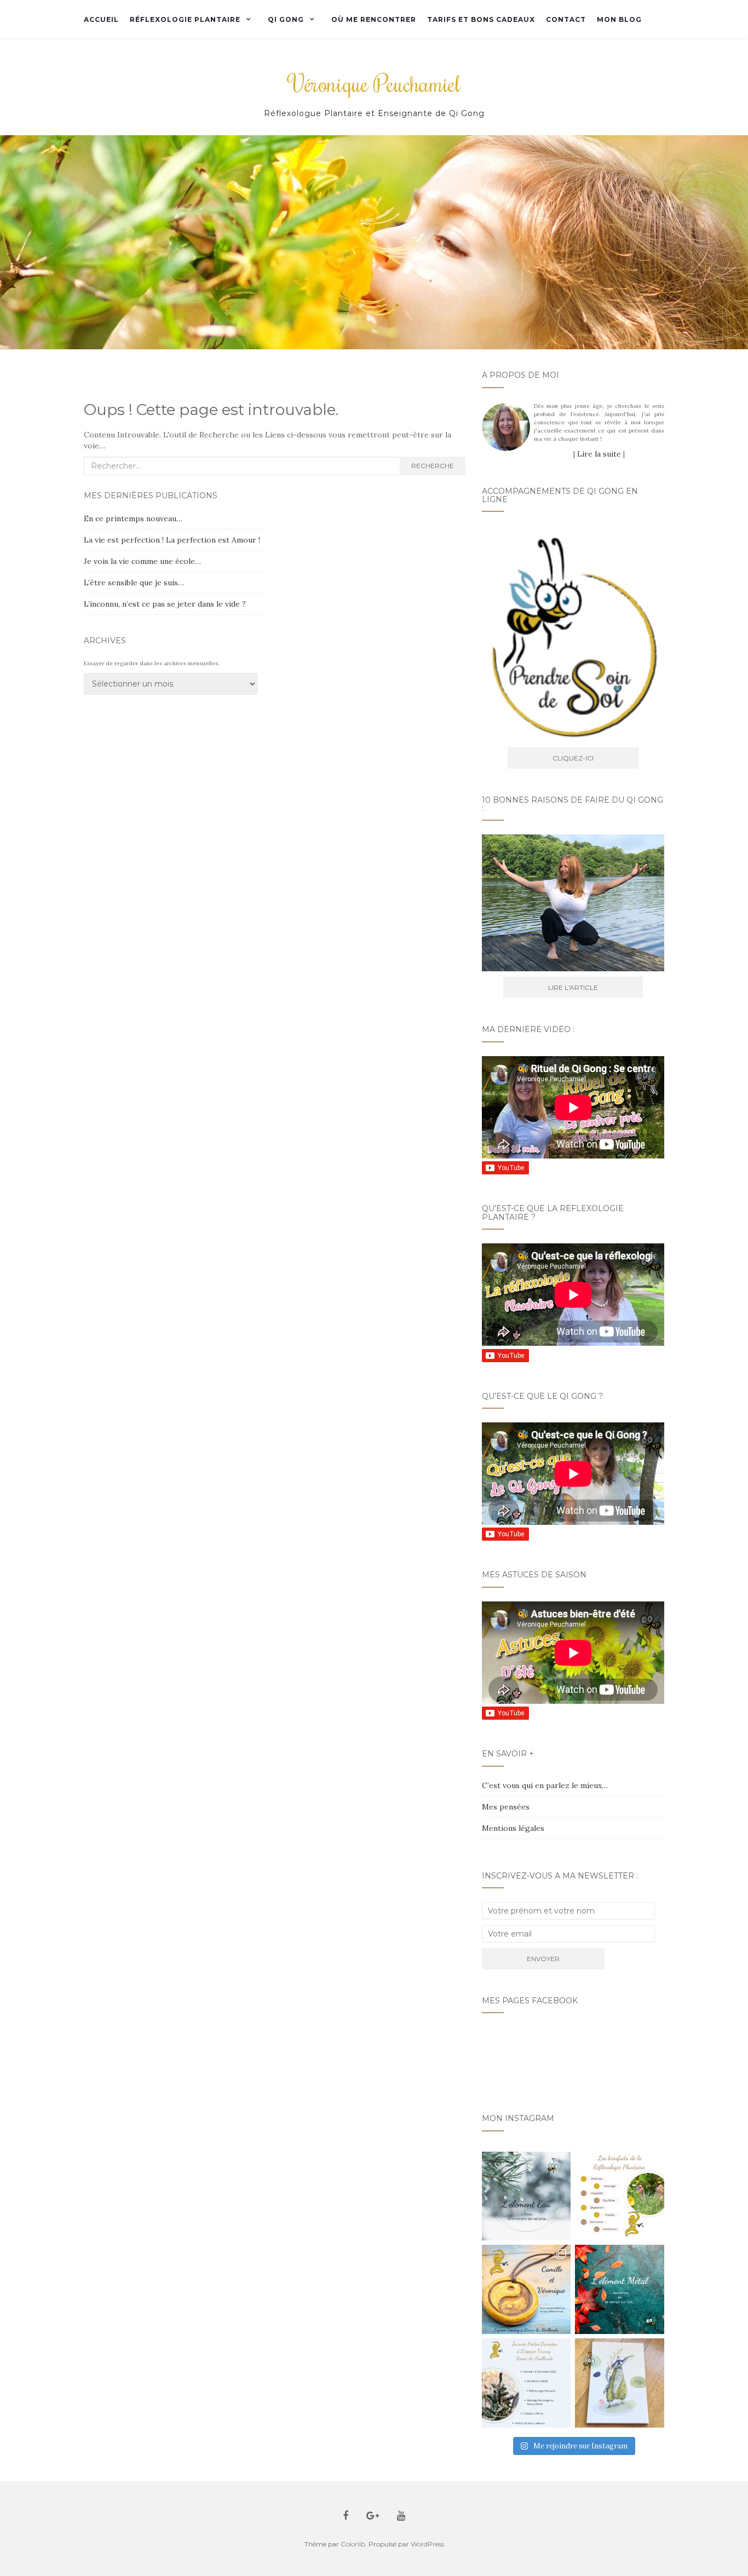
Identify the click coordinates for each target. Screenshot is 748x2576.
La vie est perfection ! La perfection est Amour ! (172, 540)
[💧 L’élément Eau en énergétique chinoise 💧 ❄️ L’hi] (527, 2196)
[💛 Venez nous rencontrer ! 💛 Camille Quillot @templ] (527, 2383)
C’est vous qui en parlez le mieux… (545, 1785)
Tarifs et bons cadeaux (481, 19)
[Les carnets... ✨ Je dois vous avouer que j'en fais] (620, 2383)
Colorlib (353, 2544)
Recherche (433, 466)
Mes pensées (506, 1807)
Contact (566, 19)
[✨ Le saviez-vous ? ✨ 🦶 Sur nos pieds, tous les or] (620, 2196)
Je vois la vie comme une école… (142, 561)
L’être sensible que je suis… (134, 583)
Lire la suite (599, 454)
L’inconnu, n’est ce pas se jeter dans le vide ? (165, 604)
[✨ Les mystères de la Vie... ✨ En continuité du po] (527, 2289)
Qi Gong (286, 19)
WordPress (427, 2544)
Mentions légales (513, 1828)
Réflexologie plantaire (185, 19)
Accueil (101, 19)
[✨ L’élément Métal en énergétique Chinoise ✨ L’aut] (620, 2289)
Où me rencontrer (374, 19)
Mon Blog (619, 19)
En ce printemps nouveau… (133, 518)
